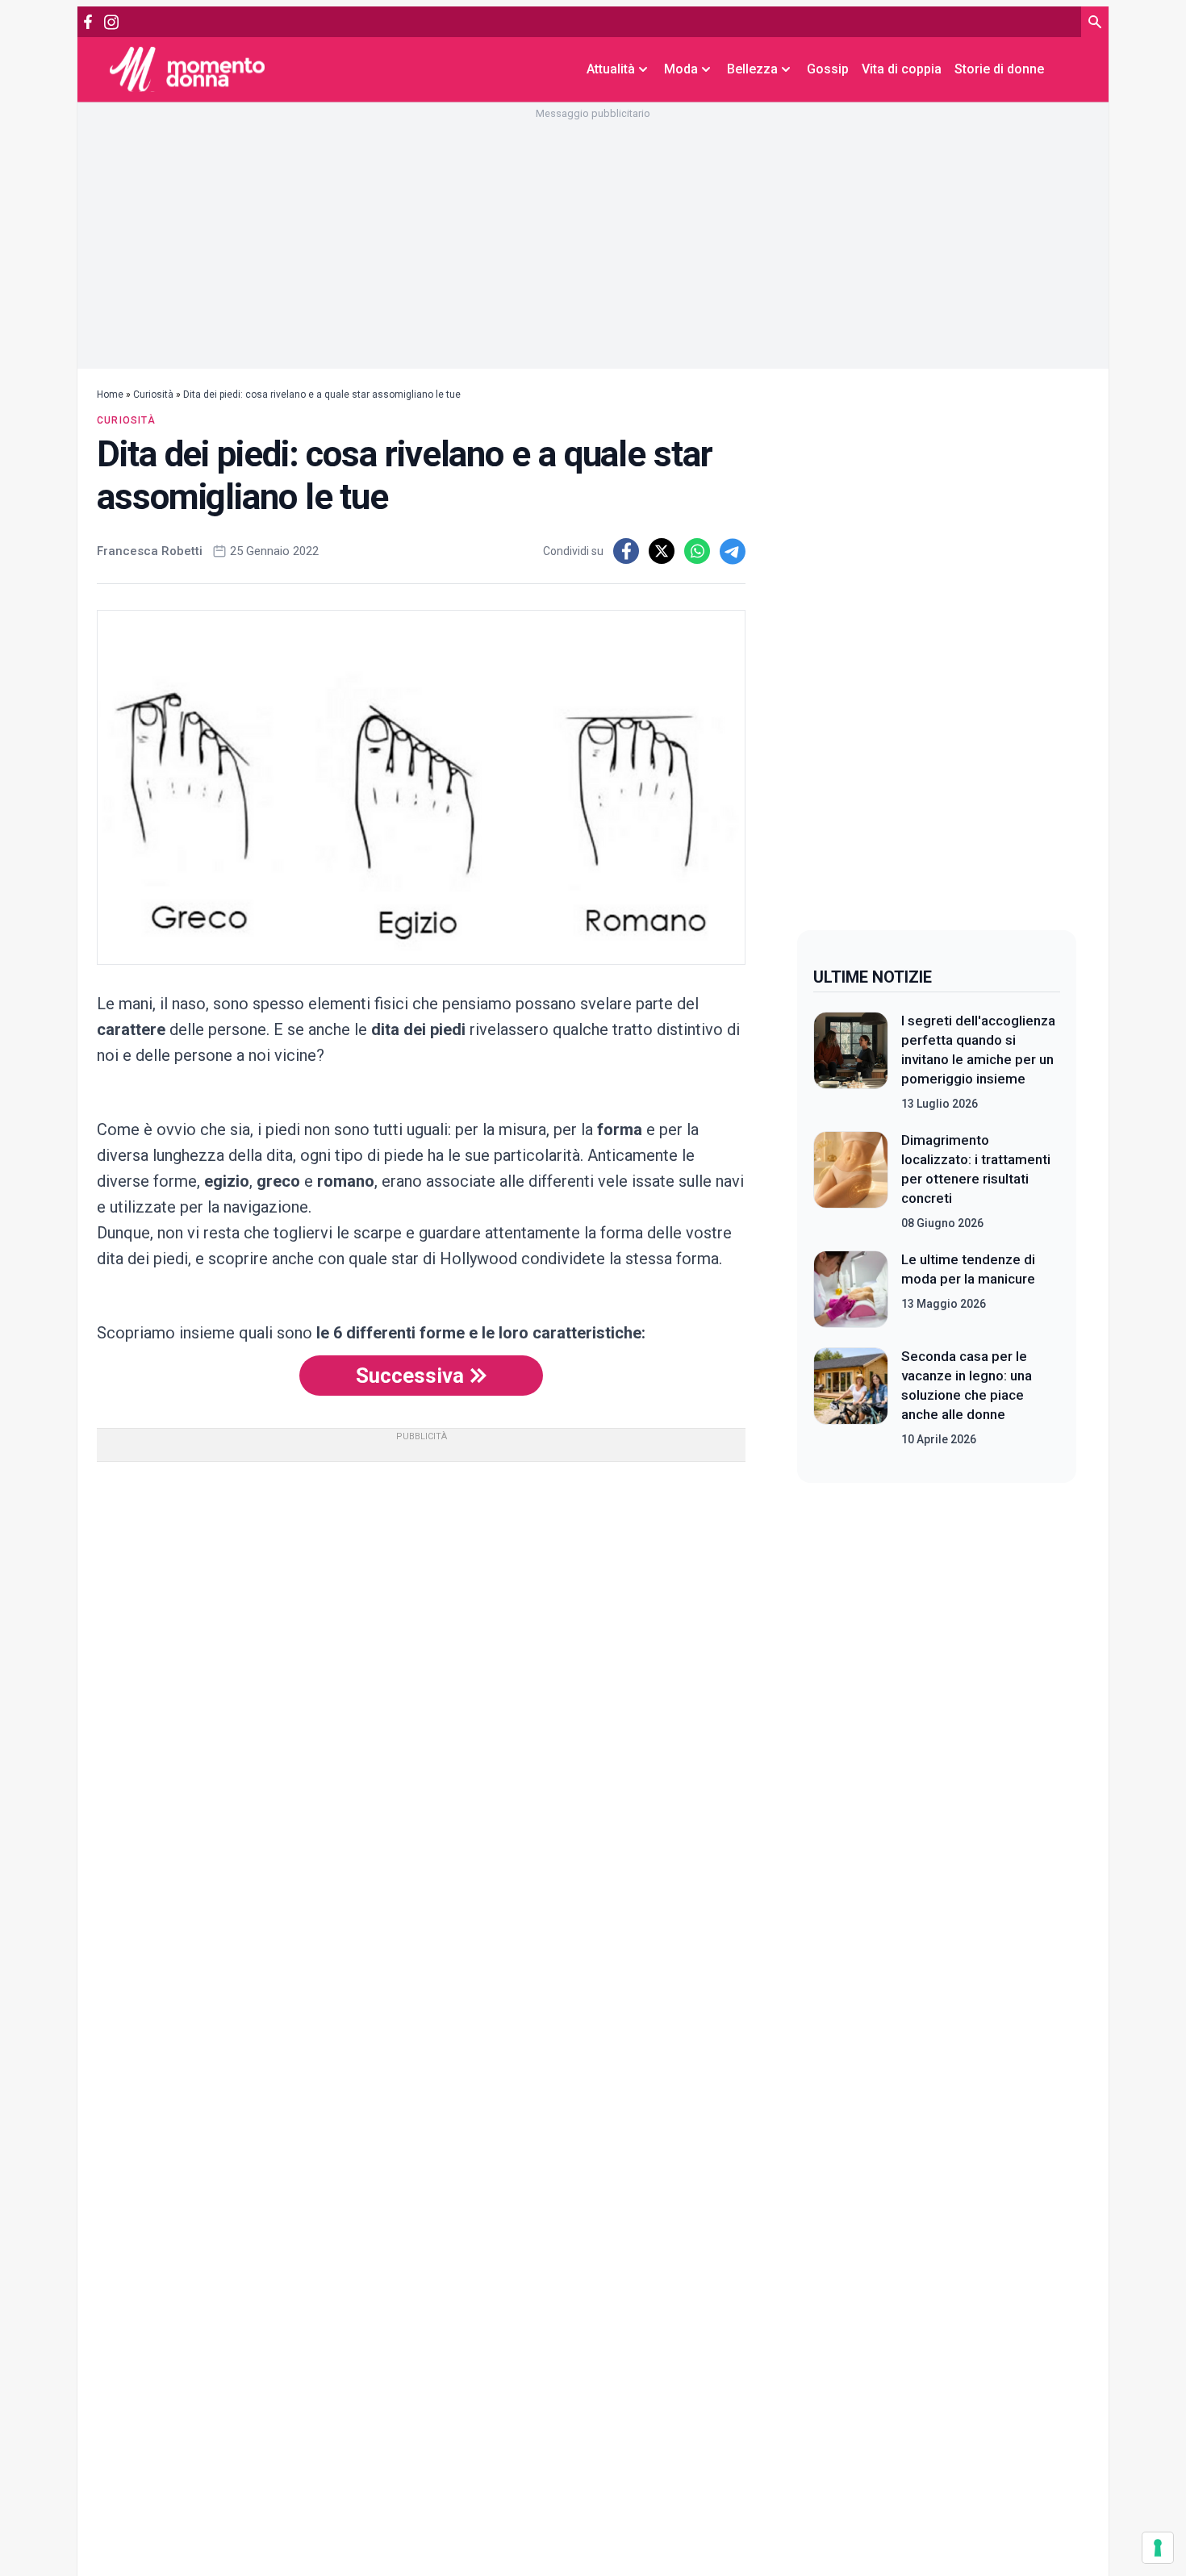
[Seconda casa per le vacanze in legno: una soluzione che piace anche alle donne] (851, 1397)
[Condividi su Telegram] (733, 551)
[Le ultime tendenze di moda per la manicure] (851, 1289)
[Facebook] (88, 22)
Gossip (828, 69)
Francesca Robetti (150, 551)
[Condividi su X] (662, 551)
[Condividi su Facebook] (626, 551)
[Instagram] (111, 22)
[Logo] (187, 69)
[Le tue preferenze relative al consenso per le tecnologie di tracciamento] (1158, 2548)
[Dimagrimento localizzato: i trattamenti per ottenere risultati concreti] (851, 1181)
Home (110, 395)
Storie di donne (999, 69)
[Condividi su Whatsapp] (697, 551)
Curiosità (153, 395)
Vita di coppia (902, 69)
